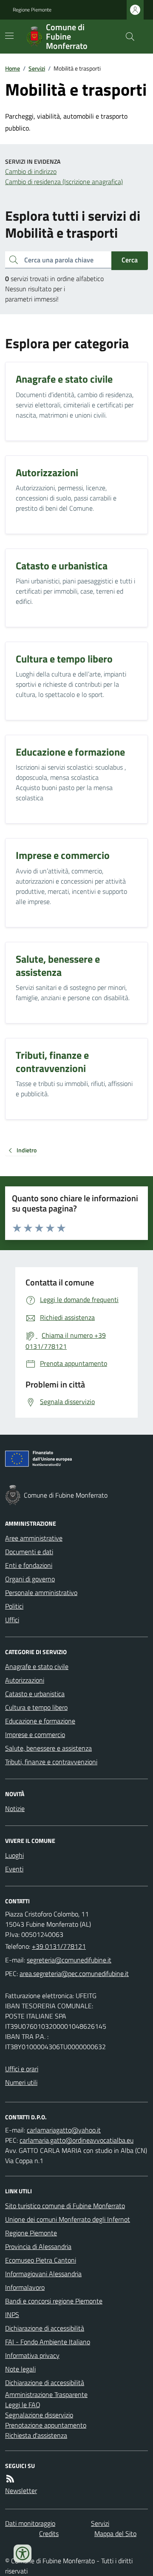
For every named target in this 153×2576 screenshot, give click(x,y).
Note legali (20, 2369)
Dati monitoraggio (30, 2523)
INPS (12, 2314)
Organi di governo (30, 1579)
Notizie (15, 1808)
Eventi (14, 1869)
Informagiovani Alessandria (43, 2274)
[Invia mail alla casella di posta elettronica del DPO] (64, 2130)
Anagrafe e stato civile (37, 1666)
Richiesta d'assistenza (36, 2435)
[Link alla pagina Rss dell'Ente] (10, 2479)
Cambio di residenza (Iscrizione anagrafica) (64, 182)
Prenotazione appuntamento (46, 2425)
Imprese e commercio (35, 1734)
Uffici (12, 1620)
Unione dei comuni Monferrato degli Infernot (68, 2219)
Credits (49, 2533)
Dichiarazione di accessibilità (45, 2328)
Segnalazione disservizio (39, 2415)
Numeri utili (21, 2082)
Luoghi (14, 1855)
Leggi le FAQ (23, 2405)
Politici (14, 1606)
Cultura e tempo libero (36, 1707)
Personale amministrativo (41, 1592)
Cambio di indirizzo (31, 171)
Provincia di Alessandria (38, 2246)
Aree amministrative (34, 1538)
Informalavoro (25, 2287)
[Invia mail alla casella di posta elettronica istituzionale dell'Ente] (69, 1960)
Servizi (37, 68)
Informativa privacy (32, 2355)
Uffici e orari (22, 2069)
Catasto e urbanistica (35, 1694)
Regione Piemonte (32, 10)
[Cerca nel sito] (127, 37)
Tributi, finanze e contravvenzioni (51, 1762)
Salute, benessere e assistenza (48, 1748)
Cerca (130, 260)
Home (13, 68)
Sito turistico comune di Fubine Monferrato (65, 2206)
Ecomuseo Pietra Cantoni (41, 2260)
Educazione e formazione (40, 1721)
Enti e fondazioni (29, 1565)
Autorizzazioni (25, 1680)
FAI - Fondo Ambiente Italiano (48, 2342)
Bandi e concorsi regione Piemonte (54, 2301)
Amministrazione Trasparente (46, 2394)
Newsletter (21, 2491)
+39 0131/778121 (59, 1946)
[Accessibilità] (23, 2553)
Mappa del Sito (115, 2533)
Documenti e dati (29, 1552)
